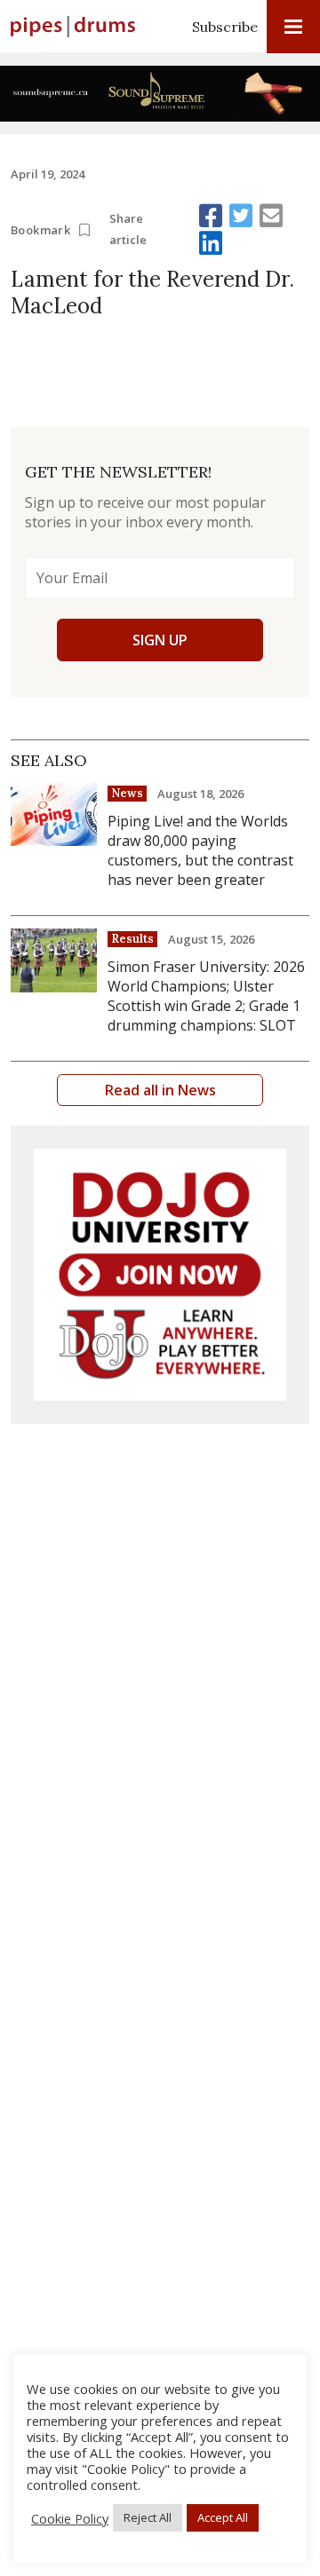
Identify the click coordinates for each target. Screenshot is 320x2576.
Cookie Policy (70, 2518)
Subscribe (225, 27)
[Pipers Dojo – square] (160, 1275)
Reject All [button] (148, 2517)
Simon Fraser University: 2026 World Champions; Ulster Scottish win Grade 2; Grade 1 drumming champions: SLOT (206, 996)
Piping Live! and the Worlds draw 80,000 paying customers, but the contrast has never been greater (200, 850)
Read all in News (160, 1090)
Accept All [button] (223, 2517)
